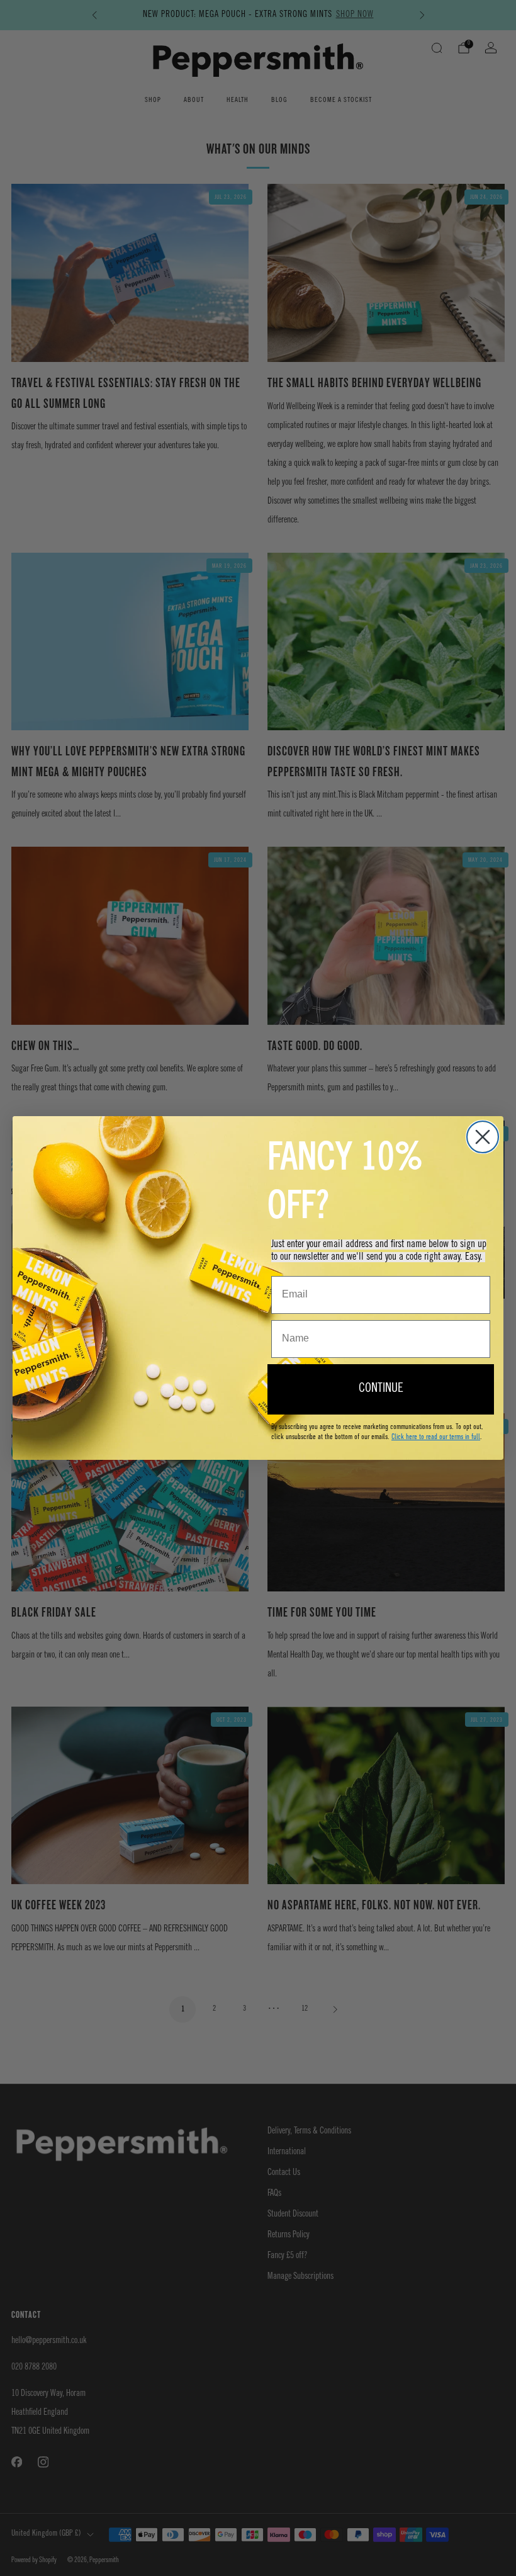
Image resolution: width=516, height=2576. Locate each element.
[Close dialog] (483, 1137)
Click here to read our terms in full (436, 1437)
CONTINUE (381, 1389)
